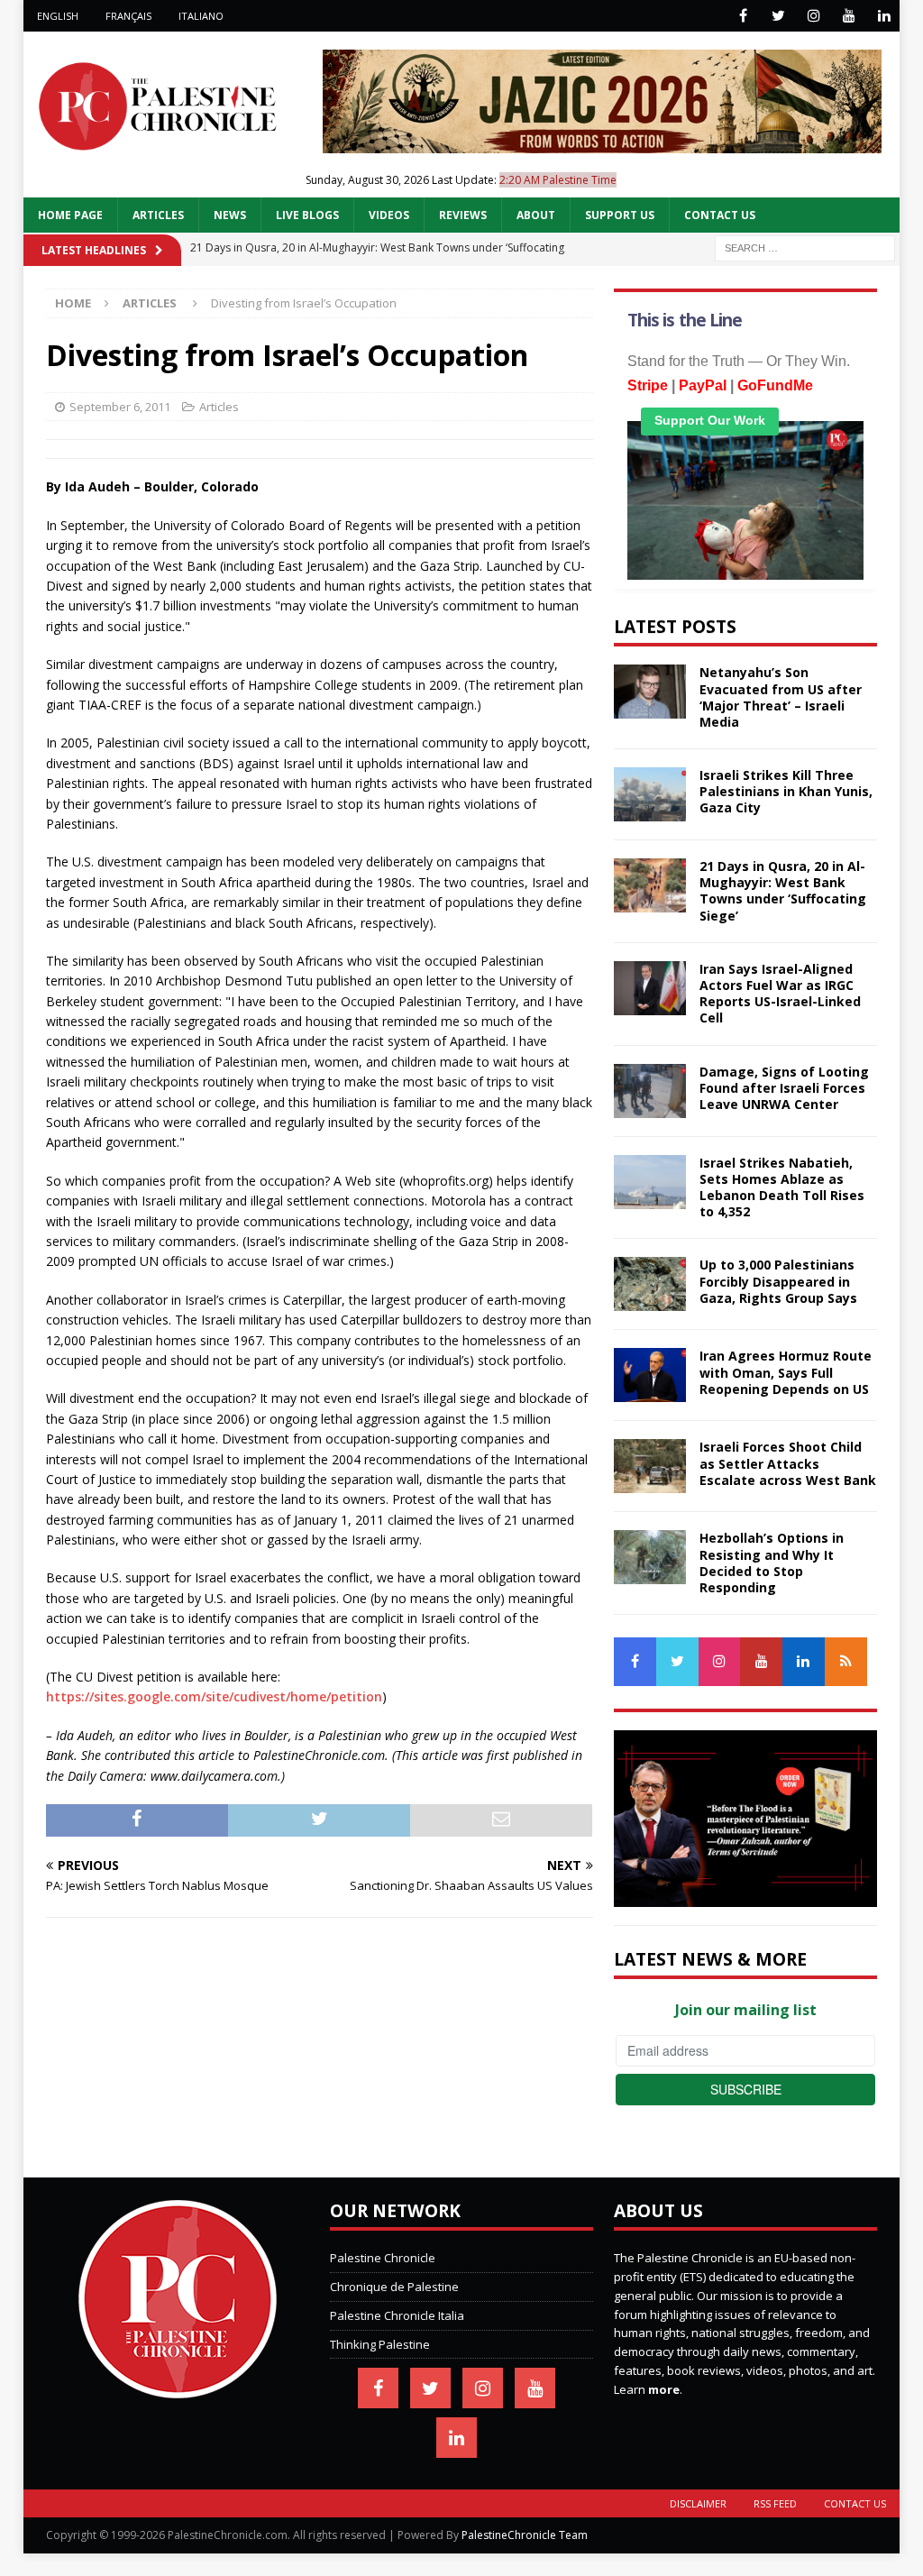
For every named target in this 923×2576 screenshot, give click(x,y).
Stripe (648, 385)
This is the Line (685, 320)
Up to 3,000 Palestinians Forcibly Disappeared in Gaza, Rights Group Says (778, 1281)
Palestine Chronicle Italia (397, 2315)
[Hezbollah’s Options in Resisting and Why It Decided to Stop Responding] (650, 1557)
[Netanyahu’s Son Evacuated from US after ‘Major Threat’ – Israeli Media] (650, 692)
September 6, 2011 (120, 407)
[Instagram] (813, 16)
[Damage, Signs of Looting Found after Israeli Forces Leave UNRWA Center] (650, 1091)
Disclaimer (698, 2503)
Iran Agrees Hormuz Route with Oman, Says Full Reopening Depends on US (786, 1372)
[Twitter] (778, 16)
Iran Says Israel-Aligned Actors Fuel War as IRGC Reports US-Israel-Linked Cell (780, 994)
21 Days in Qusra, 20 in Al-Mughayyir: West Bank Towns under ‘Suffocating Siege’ (783, 891)
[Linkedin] (884, 16)
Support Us (620, 215)
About (536, 215)
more (664, 2389)
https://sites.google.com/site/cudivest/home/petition (214, 1696)
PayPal (703, 385)
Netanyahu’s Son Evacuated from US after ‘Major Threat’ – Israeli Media (781, 697)
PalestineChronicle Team (525, 2535)
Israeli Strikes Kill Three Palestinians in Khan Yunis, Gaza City (786, 791)
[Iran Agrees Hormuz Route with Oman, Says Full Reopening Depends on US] (650, 1375)
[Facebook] (743, 16)
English (58, 16)
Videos (389, 215)
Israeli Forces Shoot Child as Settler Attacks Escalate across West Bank (788, 1463)
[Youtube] (849, 16)
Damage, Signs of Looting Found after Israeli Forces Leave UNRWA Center (784, 1088)
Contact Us (720, 215)
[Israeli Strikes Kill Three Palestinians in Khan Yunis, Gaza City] (650, 794)
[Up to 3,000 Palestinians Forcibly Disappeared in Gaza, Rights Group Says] (650, 1284)
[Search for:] (805, 248)
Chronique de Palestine (394, 2287)
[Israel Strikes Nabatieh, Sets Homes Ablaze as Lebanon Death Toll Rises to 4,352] (650, 1182)
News (230, 215)
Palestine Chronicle (383, 2258)
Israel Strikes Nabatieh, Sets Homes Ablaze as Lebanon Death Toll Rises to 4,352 (782, 1187)
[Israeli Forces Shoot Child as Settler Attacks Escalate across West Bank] (650, 1466)
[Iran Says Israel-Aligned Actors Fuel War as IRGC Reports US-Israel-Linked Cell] (650, 988)
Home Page (70, 215)
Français (128, 16)
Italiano (201, 16)
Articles (158, 215)
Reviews (463, 215)
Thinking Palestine (380, 2344)
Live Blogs (307, 215)
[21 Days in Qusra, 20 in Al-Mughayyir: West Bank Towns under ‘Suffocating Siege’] (650, 885)
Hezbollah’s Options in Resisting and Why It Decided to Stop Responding (772, 1563)
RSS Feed (775, 2503)
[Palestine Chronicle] (178, 2388)
